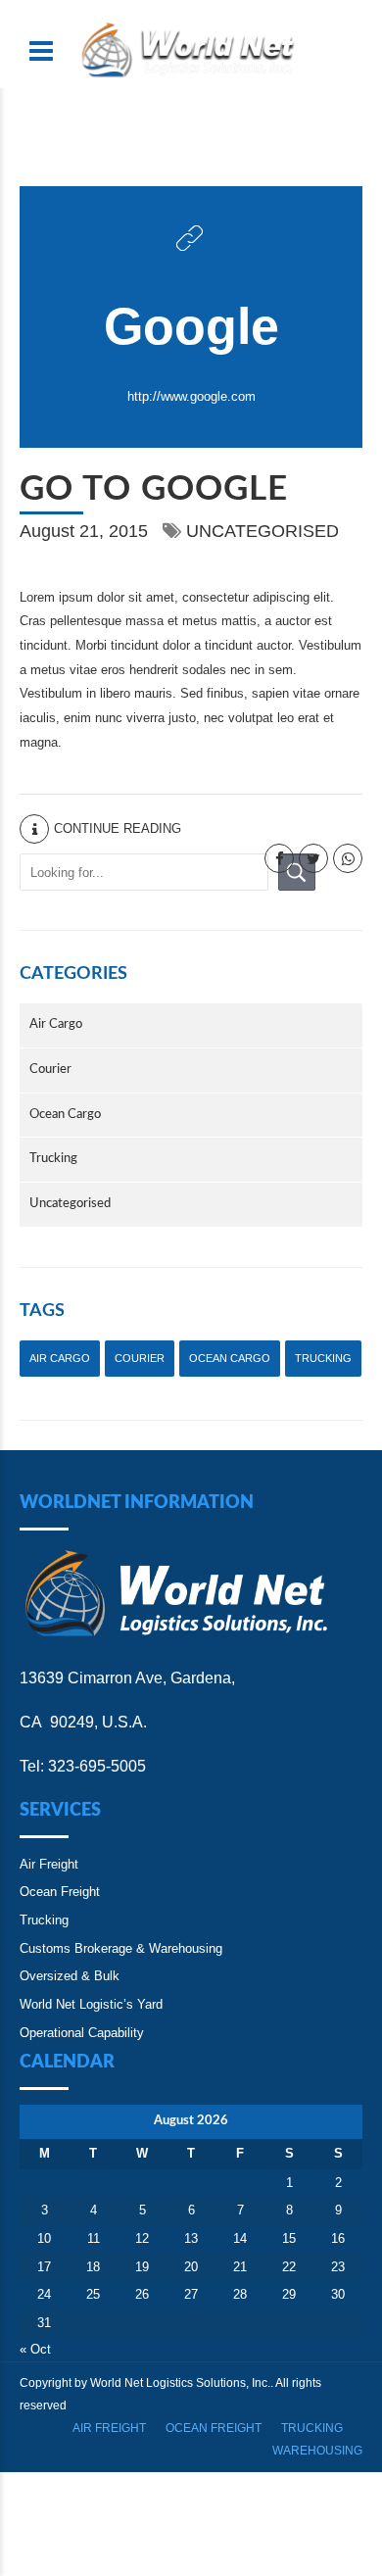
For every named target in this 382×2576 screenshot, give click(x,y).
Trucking (53, 1159)
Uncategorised (263, 531)
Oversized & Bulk (70, 1976)
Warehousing (317, 2451)
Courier (50, 1069)
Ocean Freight (60, 1892)
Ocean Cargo (65, 1115)
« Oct (35, 2349)
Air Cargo (56, 1024)
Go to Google (154, 489)
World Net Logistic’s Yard (91, 2004)
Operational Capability (82, 2033)
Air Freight (49, 1864)
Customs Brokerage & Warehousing (121, 1948)
